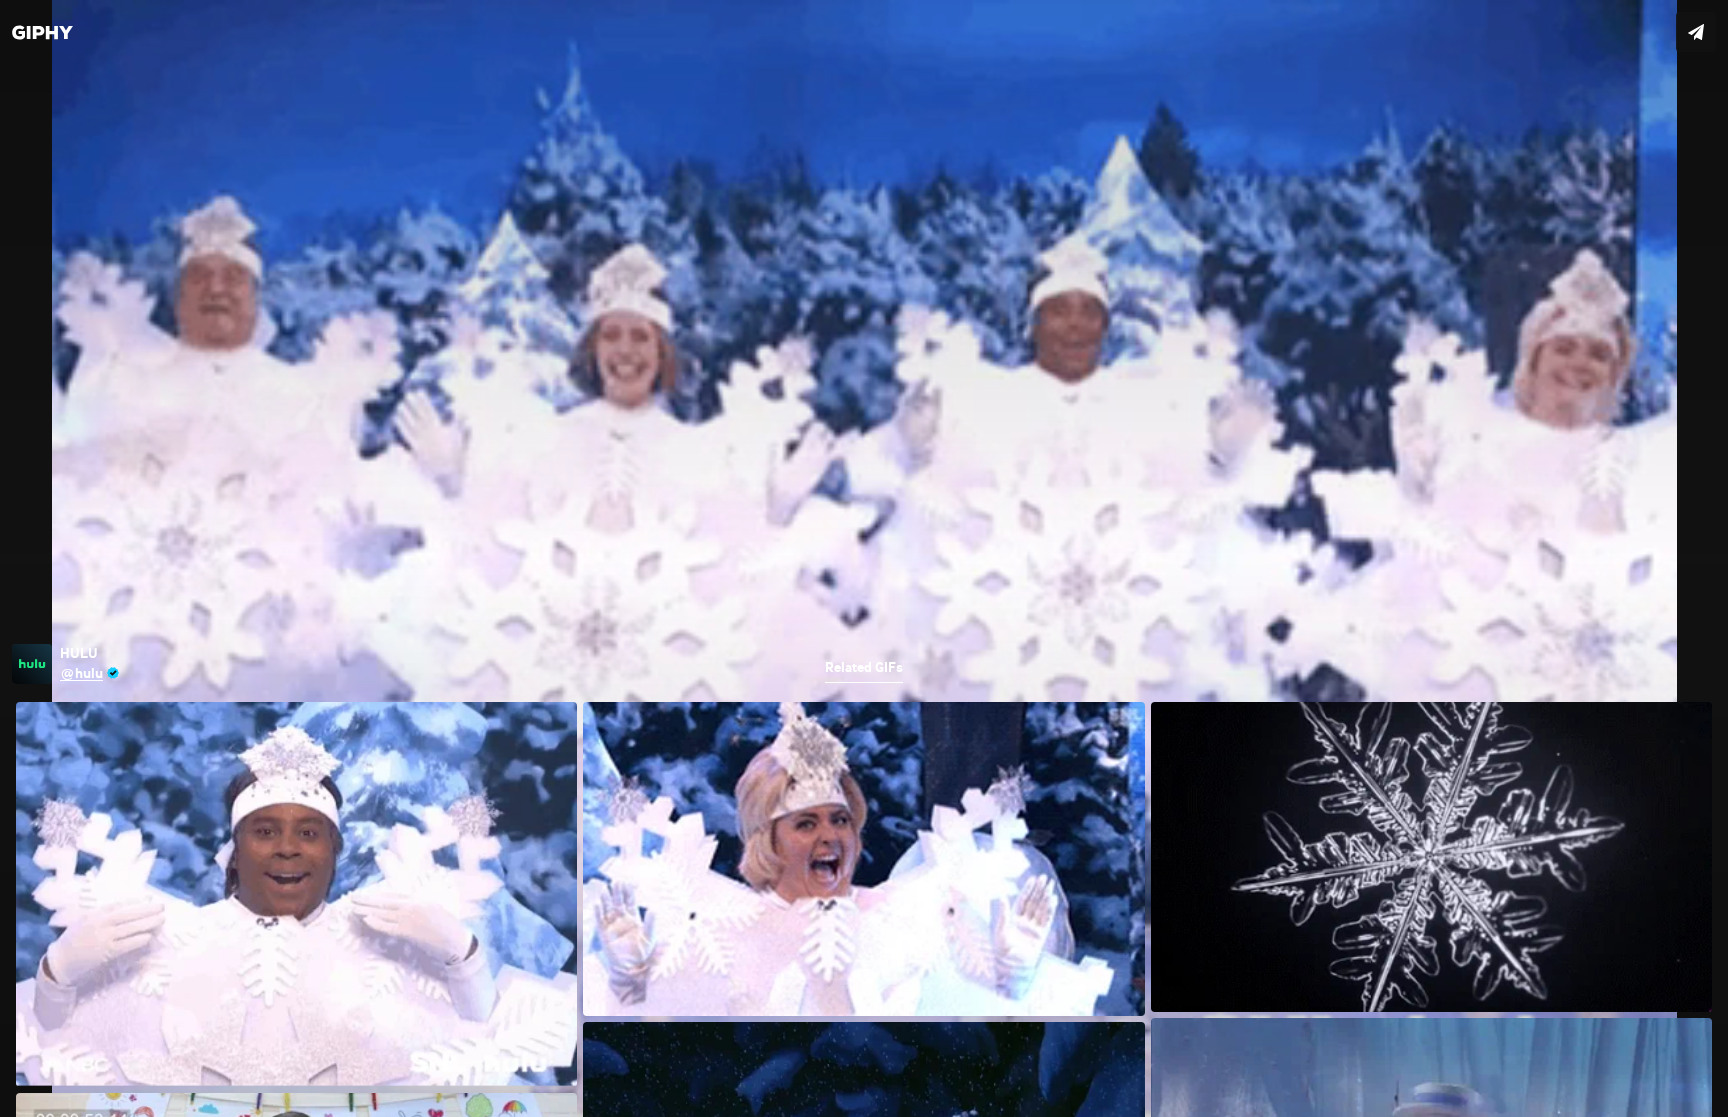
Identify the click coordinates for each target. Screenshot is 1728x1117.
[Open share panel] (1696, 32)
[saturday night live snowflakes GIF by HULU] (864, 558)
